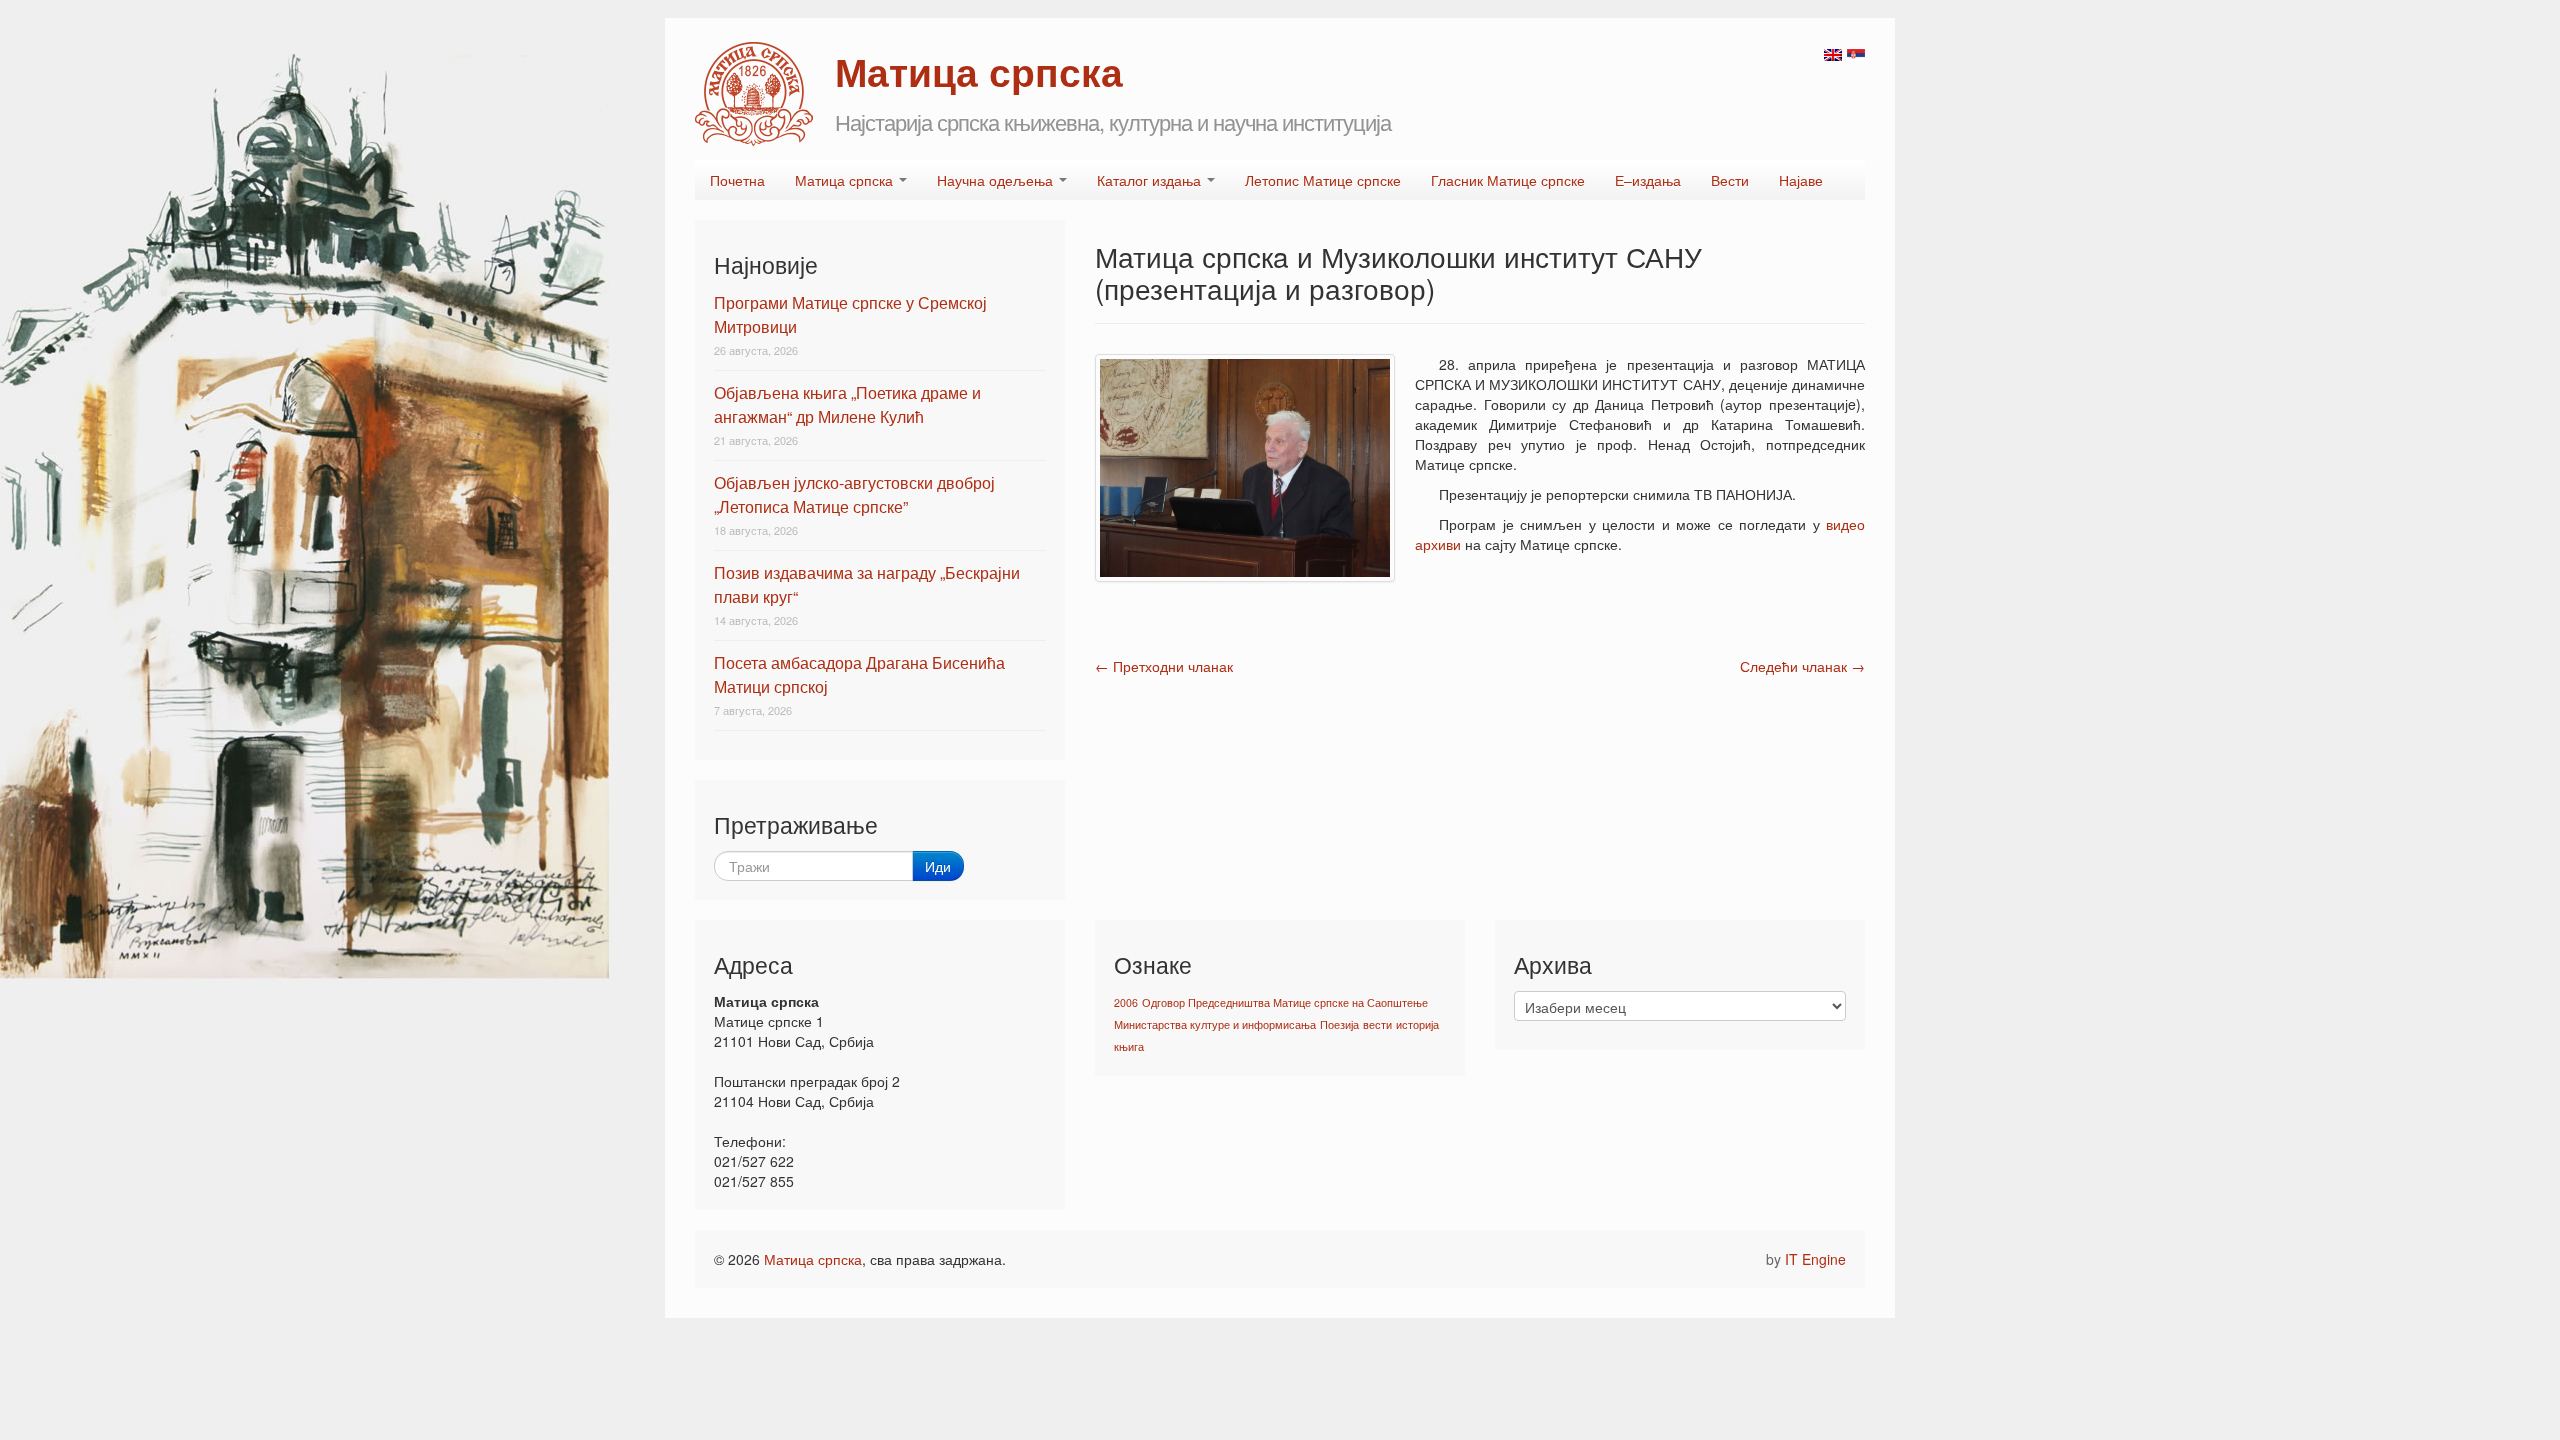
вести (1377, 1024)
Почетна (737, 180)
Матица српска (846, 180)
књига (1129, 1046)
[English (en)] (1833, 53)
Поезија (1339, 1024)
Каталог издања (1151, 180)
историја (1417, 1024)
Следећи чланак (1802, 666)
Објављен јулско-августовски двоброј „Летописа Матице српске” (854, 494)
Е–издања (1648, 180)
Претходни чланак (1164, 666)
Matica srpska (754, 94)
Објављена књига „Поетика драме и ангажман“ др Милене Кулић (847, 404)
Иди (938, 866)
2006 (1126, 1002)
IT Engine (1815, 1259)
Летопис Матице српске (1323, 180)
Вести (1730, 180)
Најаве (1801, 180)
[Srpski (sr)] (1856, 53)
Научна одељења (997, 180)
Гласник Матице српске (1508, 180)
